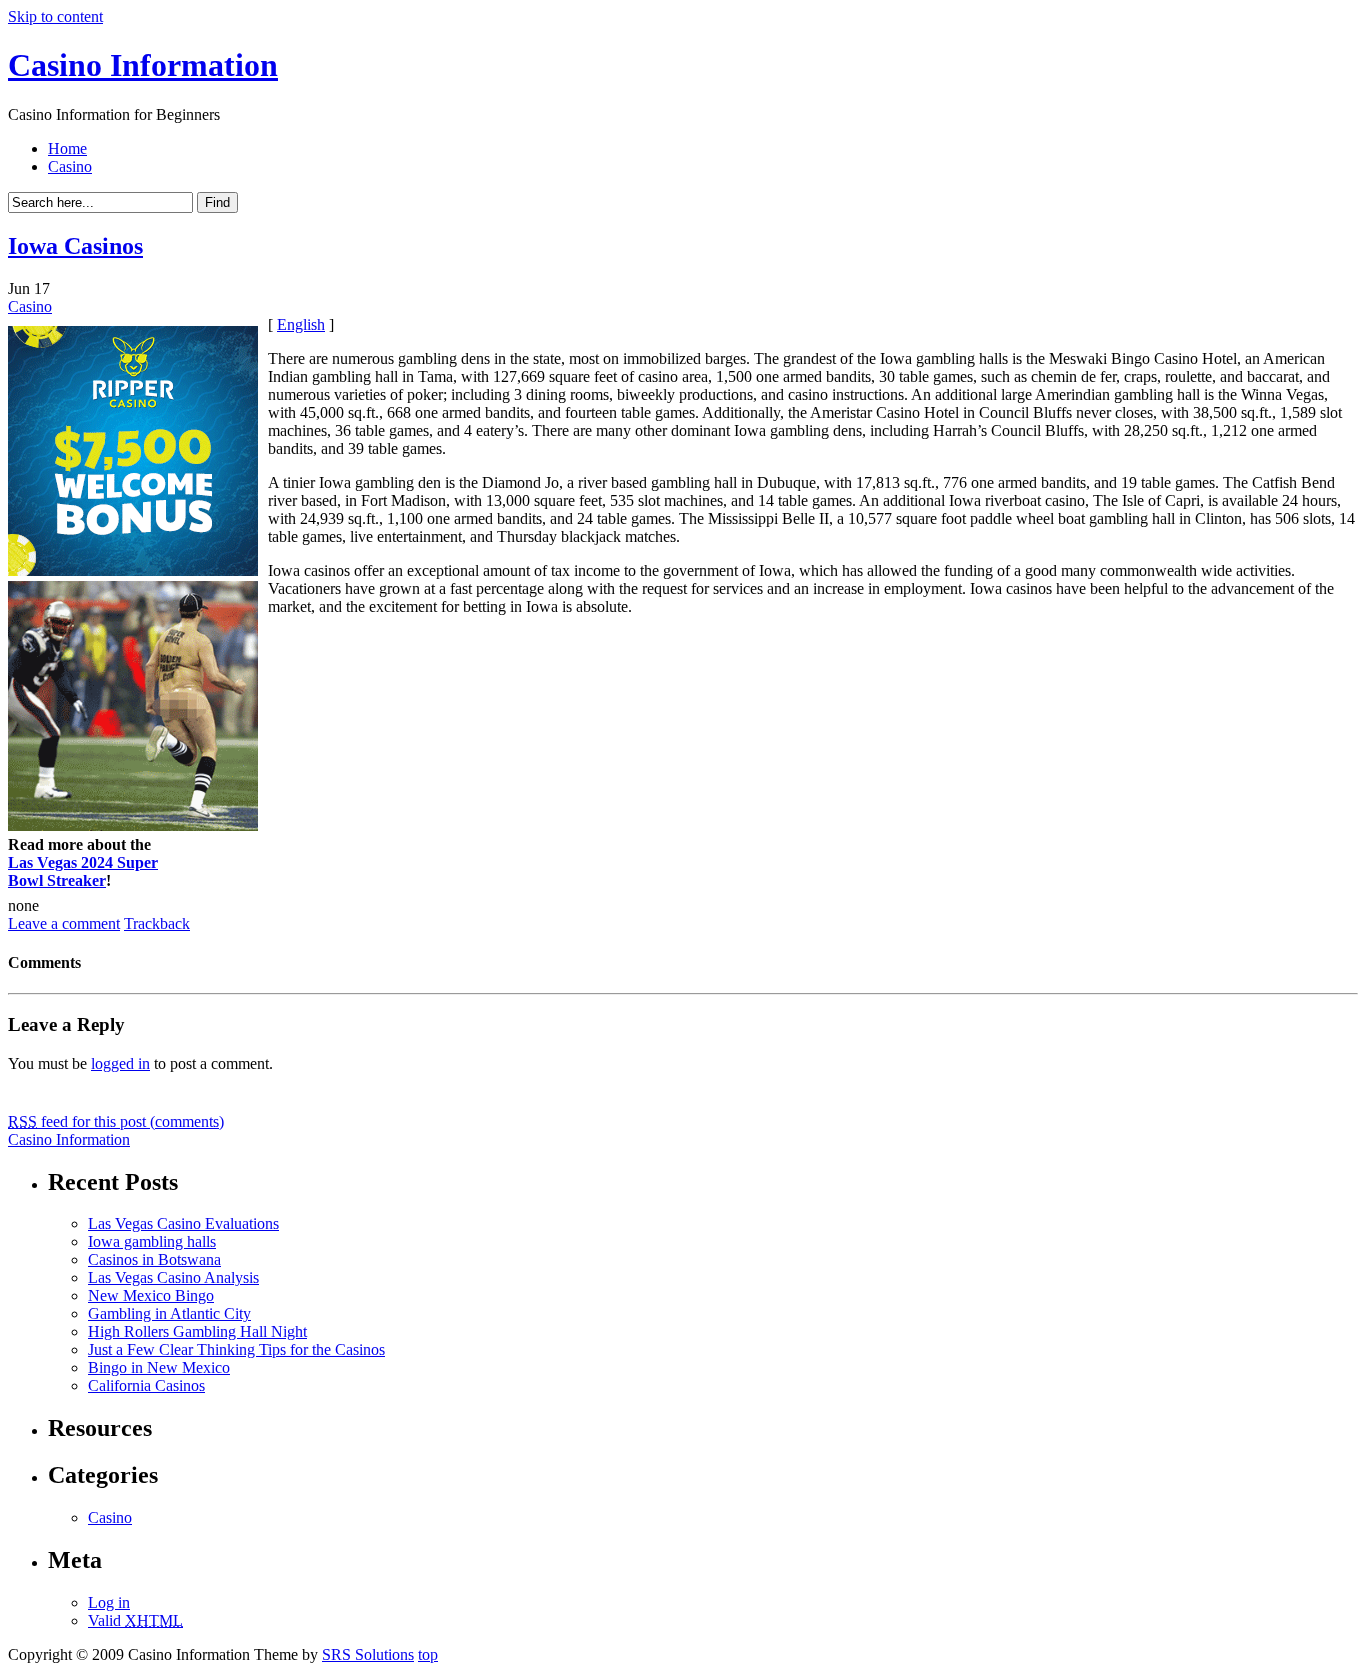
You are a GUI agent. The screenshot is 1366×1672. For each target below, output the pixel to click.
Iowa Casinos (75, 246)
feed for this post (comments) (116, 1121)
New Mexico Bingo (151, 1295)
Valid (135, 1620)
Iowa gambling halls (152, 1241)
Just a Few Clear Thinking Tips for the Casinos (236, 1349)
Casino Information (143, 65)
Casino (70, 166)
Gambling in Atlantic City (169, 1313)
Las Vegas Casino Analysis (173, 1277)
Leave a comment (64, 923)
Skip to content (55, 16)
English (301, 324)
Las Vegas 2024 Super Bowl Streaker (83, 871)
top (428, 1654)
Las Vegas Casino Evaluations (183, 1223)
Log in (109, 1602)
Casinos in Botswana (154, 1259)
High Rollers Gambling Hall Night (197, 1331)
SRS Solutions (368, 1654)
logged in (120, 1063)
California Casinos (146, 1385)
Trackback (157, 923)
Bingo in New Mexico (159, 1367)
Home (67, 148)
